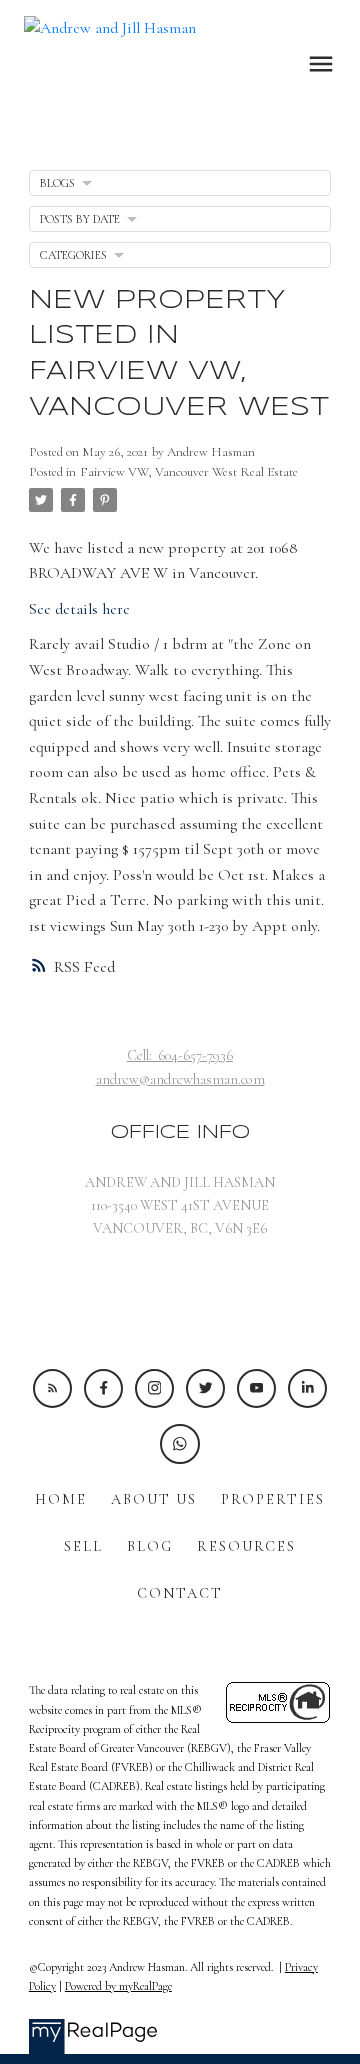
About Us (154, 1499)
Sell (83, 1546)
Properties (273, 1499)
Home (61, 1499)
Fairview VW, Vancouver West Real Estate (189, 472)
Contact (180, 1593)
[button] (52, 1388)
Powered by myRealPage (118, 1986)
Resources (246, 1546)
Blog (150, 1546)
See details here (79, 609)
